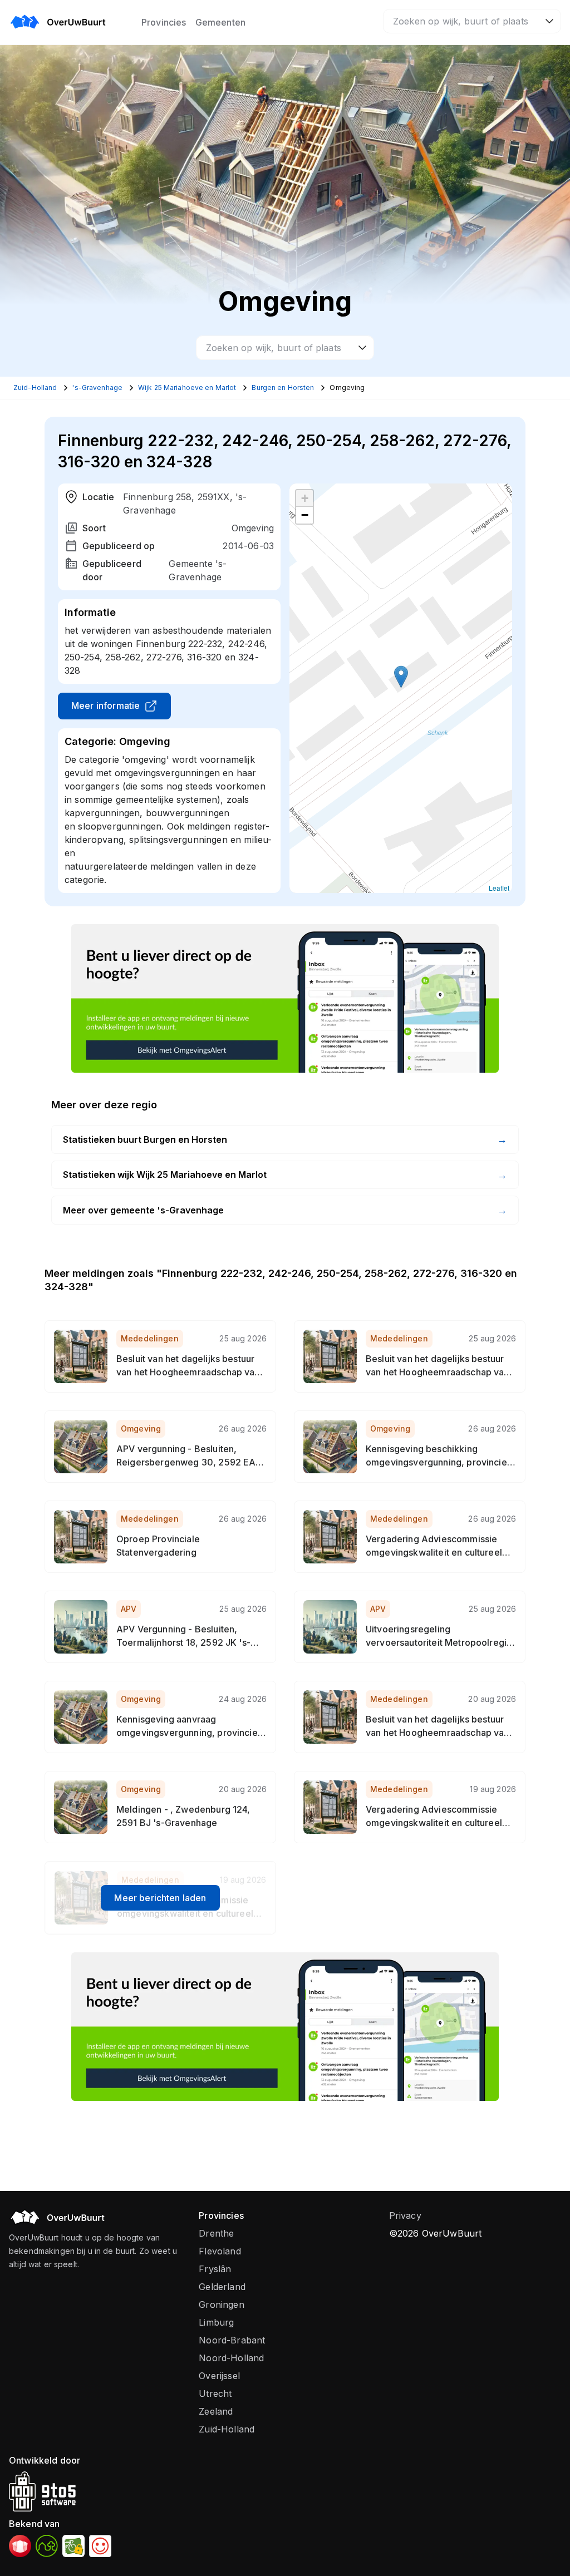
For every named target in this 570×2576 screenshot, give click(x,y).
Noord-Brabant (232, 2340)
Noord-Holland (231, 2358)
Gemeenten (220, 22)
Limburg (216, 2322)
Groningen (221, 2304)
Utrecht (215, 2394)
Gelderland (222, 2287)
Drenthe (216, 2233)
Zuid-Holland (227, 2429)
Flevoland (220, 2251)
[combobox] (472, 21)
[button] (401, 677)
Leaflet (499, 888)
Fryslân (215, 2269)
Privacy (405, 2215)
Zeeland (216, 2411)
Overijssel (219, 2376)
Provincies (164, 22)
